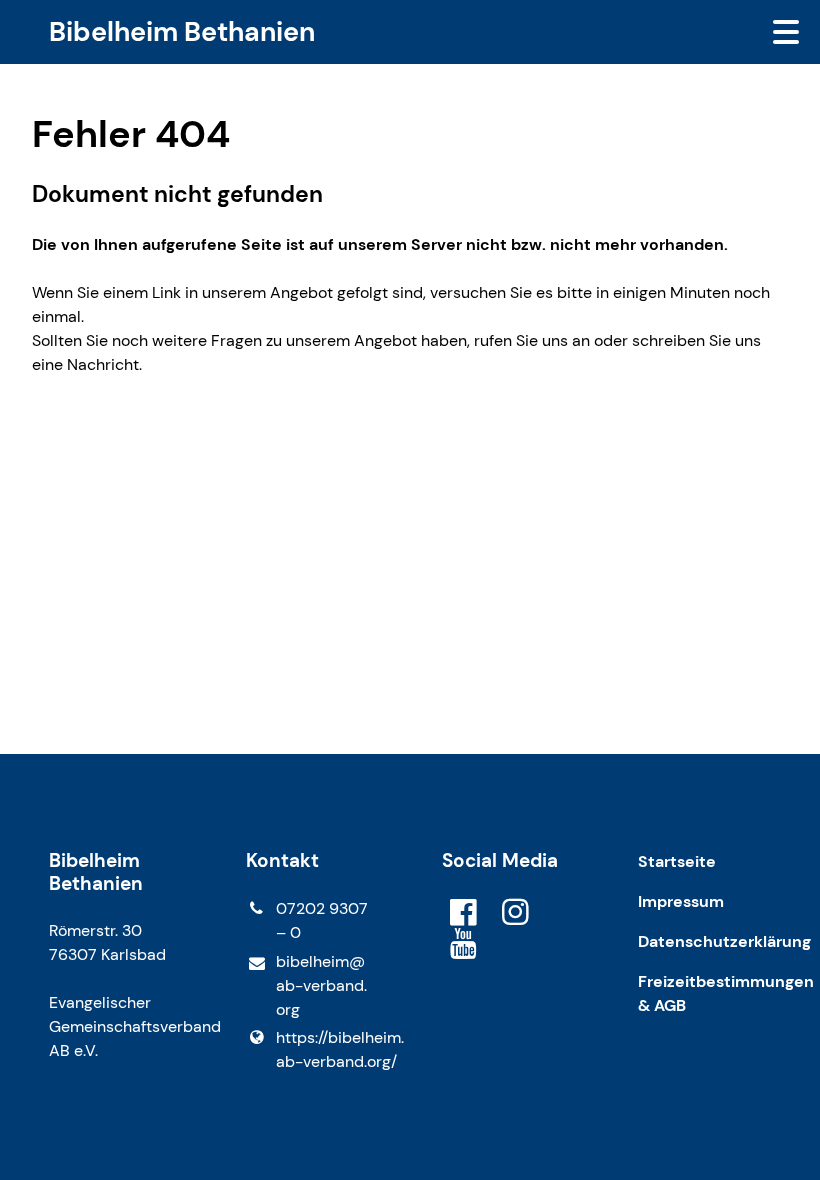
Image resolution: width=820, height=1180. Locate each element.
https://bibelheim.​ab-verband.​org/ (327, 1049)
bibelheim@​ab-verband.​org (321, 985)
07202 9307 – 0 (322, 920)
